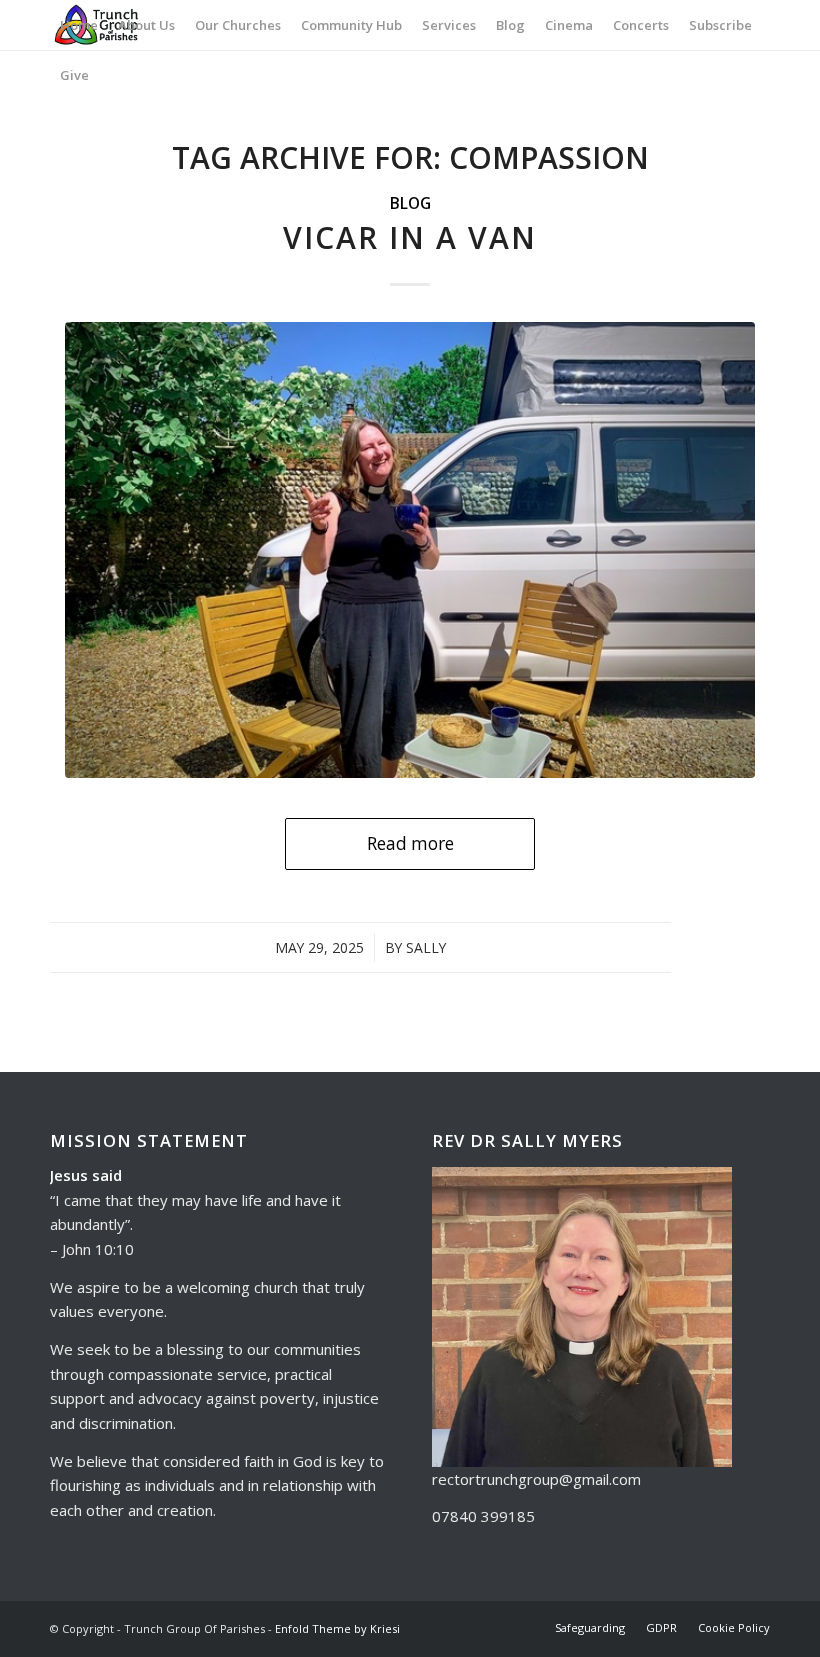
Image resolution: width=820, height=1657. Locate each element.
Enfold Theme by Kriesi (337, 1628)
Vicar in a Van (410, 237)
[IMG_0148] (410, 550)
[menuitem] (79, 25)
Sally (426, 947)
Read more (410, 843)
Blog (410, 203)
